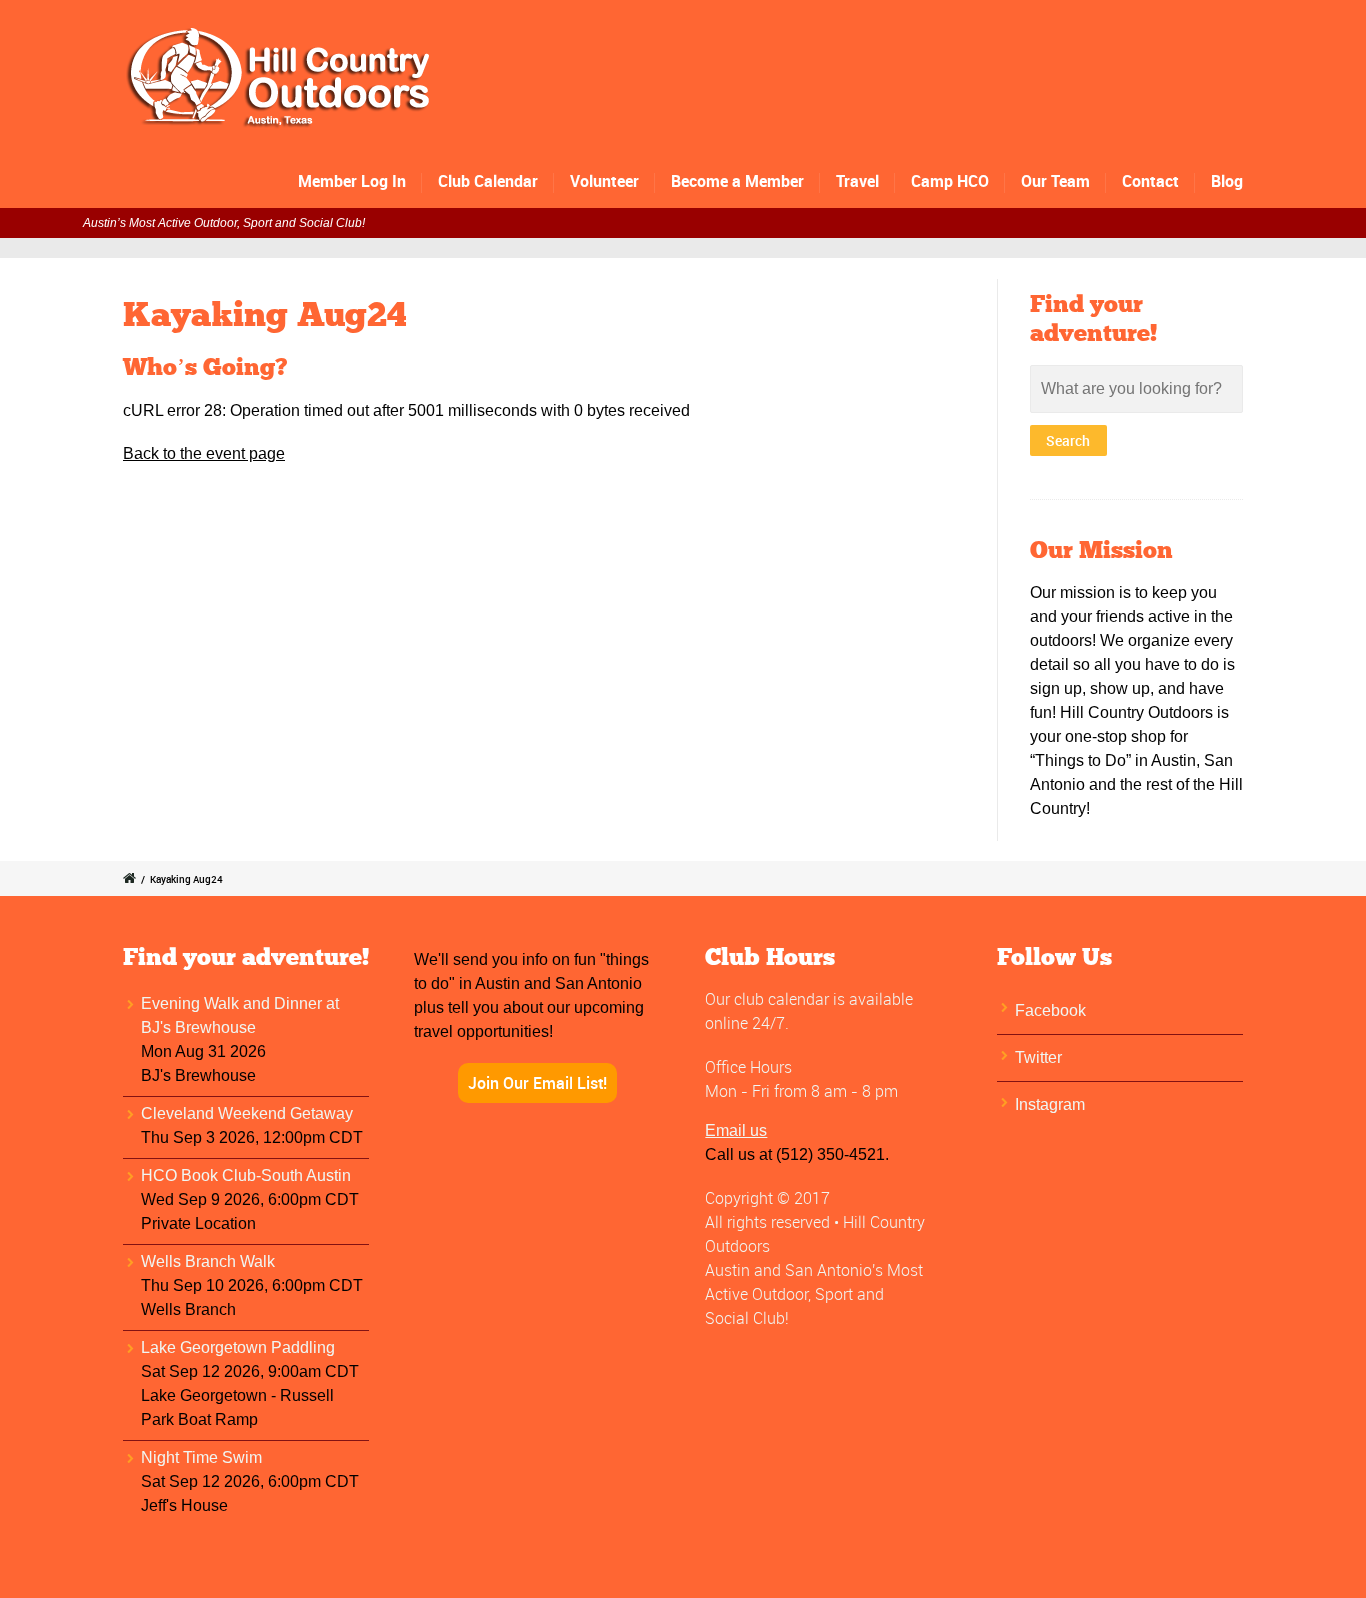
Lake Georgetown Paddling (238, 1347)
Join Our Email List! (537, 1083)
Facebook (1050, 1010)
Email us (736, 1130)
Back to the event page (204, 453)
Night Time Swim (201, 1457)
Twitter (1038, 1057)
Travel (857, 181)
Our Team (1055, 181)
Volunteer (604, 181)
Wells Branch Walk (208, 1261)
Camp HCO (950, 181)
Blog (1227, 181)
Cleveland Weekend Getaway (247, 1113)
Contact (1150, 181)
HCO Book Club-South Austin (246, 1175)
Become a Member (737, 181)
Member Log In (352, 181)
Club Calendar (488, 181)
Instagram (1050, 1104)
